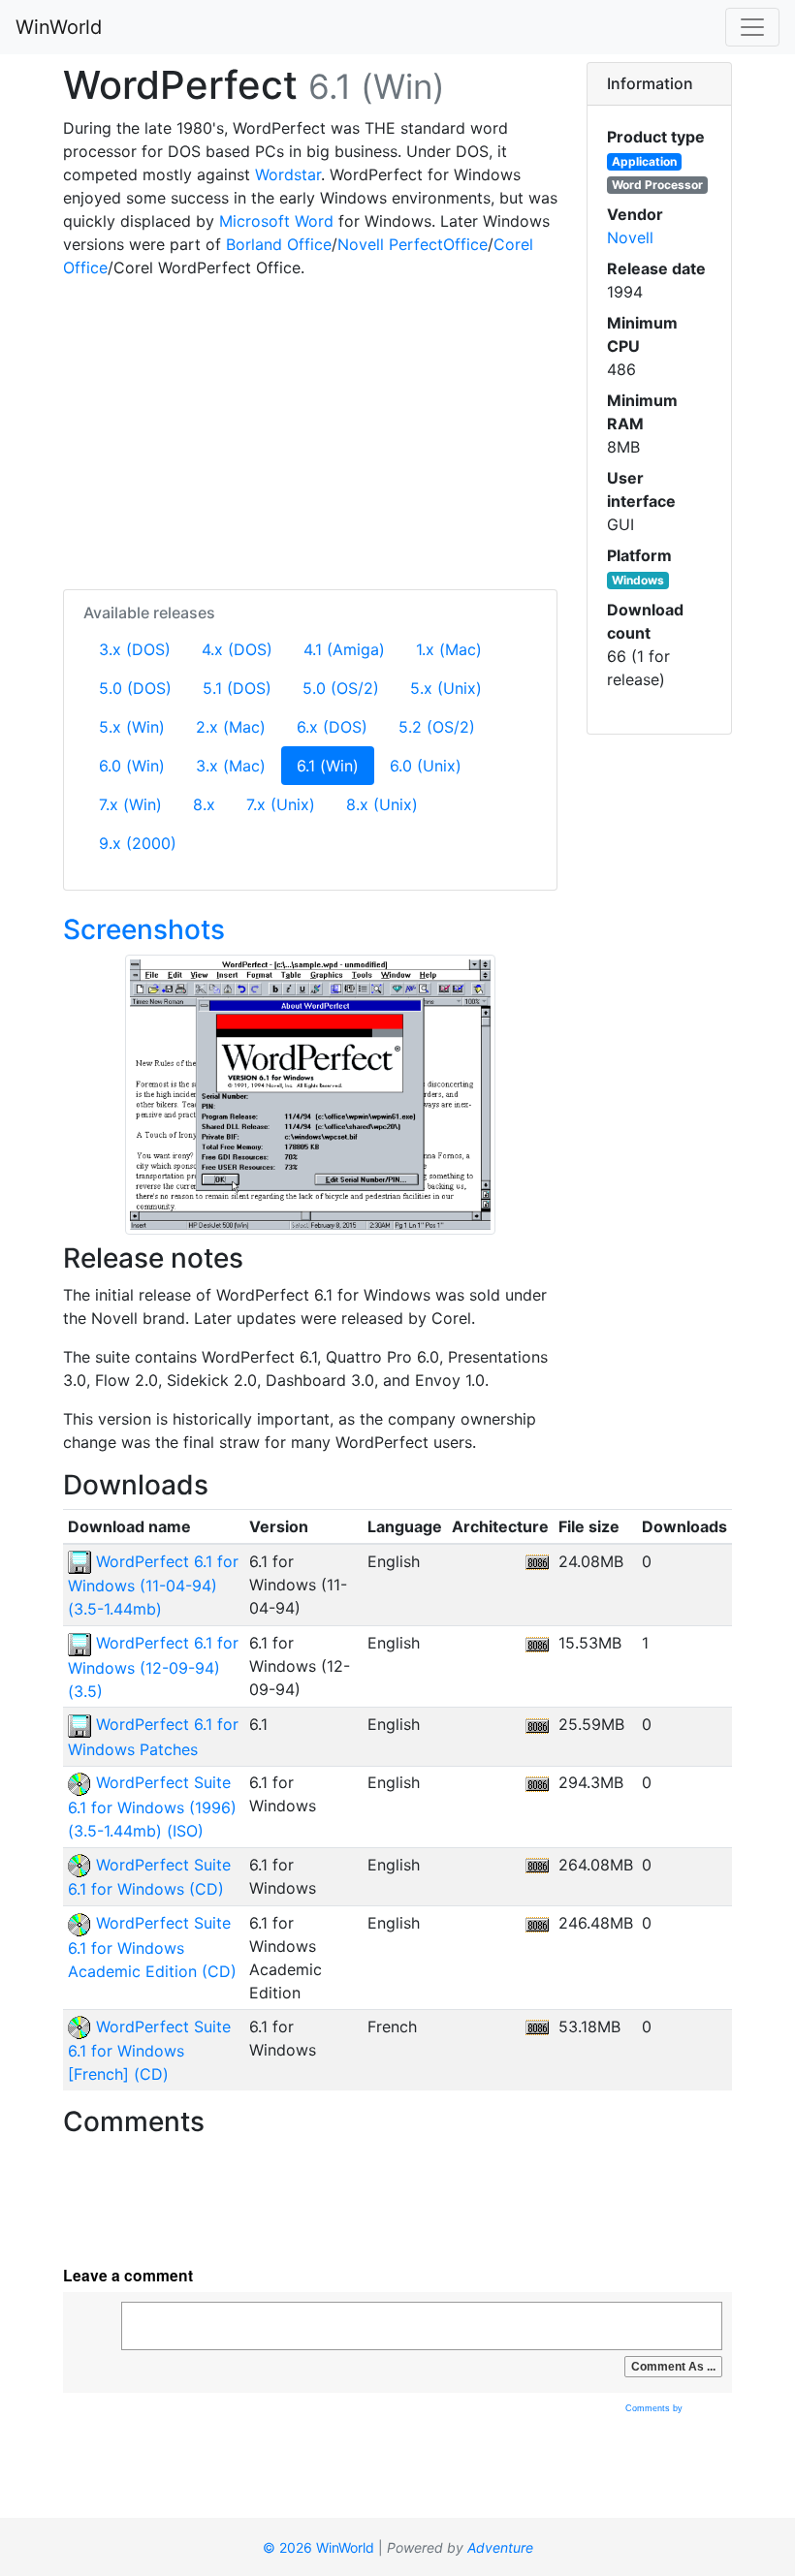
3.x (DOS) (135, 649)
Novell (630, 237)
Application (644, 161)
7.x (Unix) (281, 804)
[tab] (659, 84)
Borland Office (279, 244)
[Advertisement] (310, 430)
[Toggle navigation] (752, 27)
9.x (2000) (138, 843)
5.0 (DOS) (135, 688)
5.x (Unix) (446, 688)
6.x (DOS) (332, 727)
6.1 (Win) (335, 765)
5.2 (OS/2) (437, 727)
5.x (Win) (132, 727)
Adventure (500, 2547)
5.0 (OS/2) (341, 688)
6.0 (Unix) (426, 766)
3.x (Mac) (231, 766)
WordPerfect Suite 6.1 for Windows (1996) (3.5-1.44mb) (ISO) (152, 1806)
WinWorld (59, 27)
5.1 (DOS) (237, 688)
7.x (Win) (130, 804)
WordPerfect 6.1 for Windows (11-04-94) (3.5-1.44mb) (153, 1586)
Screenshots (144, 929)
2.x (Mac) (231, 727)
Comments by (655, 2408)
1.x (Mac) (449, 649)
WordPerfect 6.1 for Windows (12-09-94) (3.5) (153, 1667)
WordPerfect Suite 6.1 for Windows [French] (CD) (149, 2051)
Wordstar (288, 174)
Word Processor (657, 185)
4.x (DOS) (237, 649)
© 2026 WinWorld (318, 2547)
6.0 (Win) (132, 766)
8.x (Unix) (382, 804)
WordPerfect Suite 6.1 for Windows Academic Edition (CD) (152, 1947)
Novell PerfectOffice (413, 244)
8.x (204, 804)
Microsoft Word (276, 221)
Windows (638, 580)
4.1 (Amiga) (344, 649)
